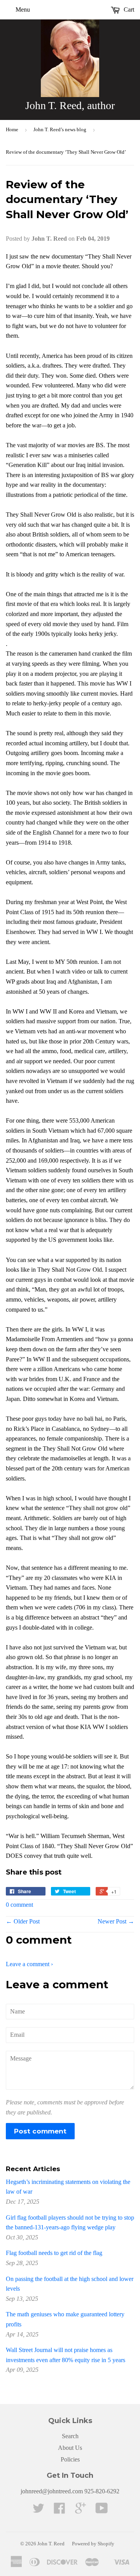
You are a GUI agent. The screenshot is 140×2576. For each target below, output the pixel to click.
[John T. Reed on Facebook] (59, 2511)
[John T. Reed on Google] (80, 2511)
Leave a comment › (29, 1964)
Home (12, 129)
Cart (128, 10)
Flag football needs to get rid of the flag (54, 2253)
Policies (70, 2459)
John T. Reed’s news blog (60, 129)
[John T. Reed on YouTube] (102, 2511)
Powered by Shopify (93, 2544)
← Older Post (23, 1921)
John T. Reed (51, 2544)
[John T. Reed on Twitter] (38, 2511)
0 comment (19, 1905)
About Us (70, 2448)
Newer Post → (116, 1921)
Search (70, 2436)
